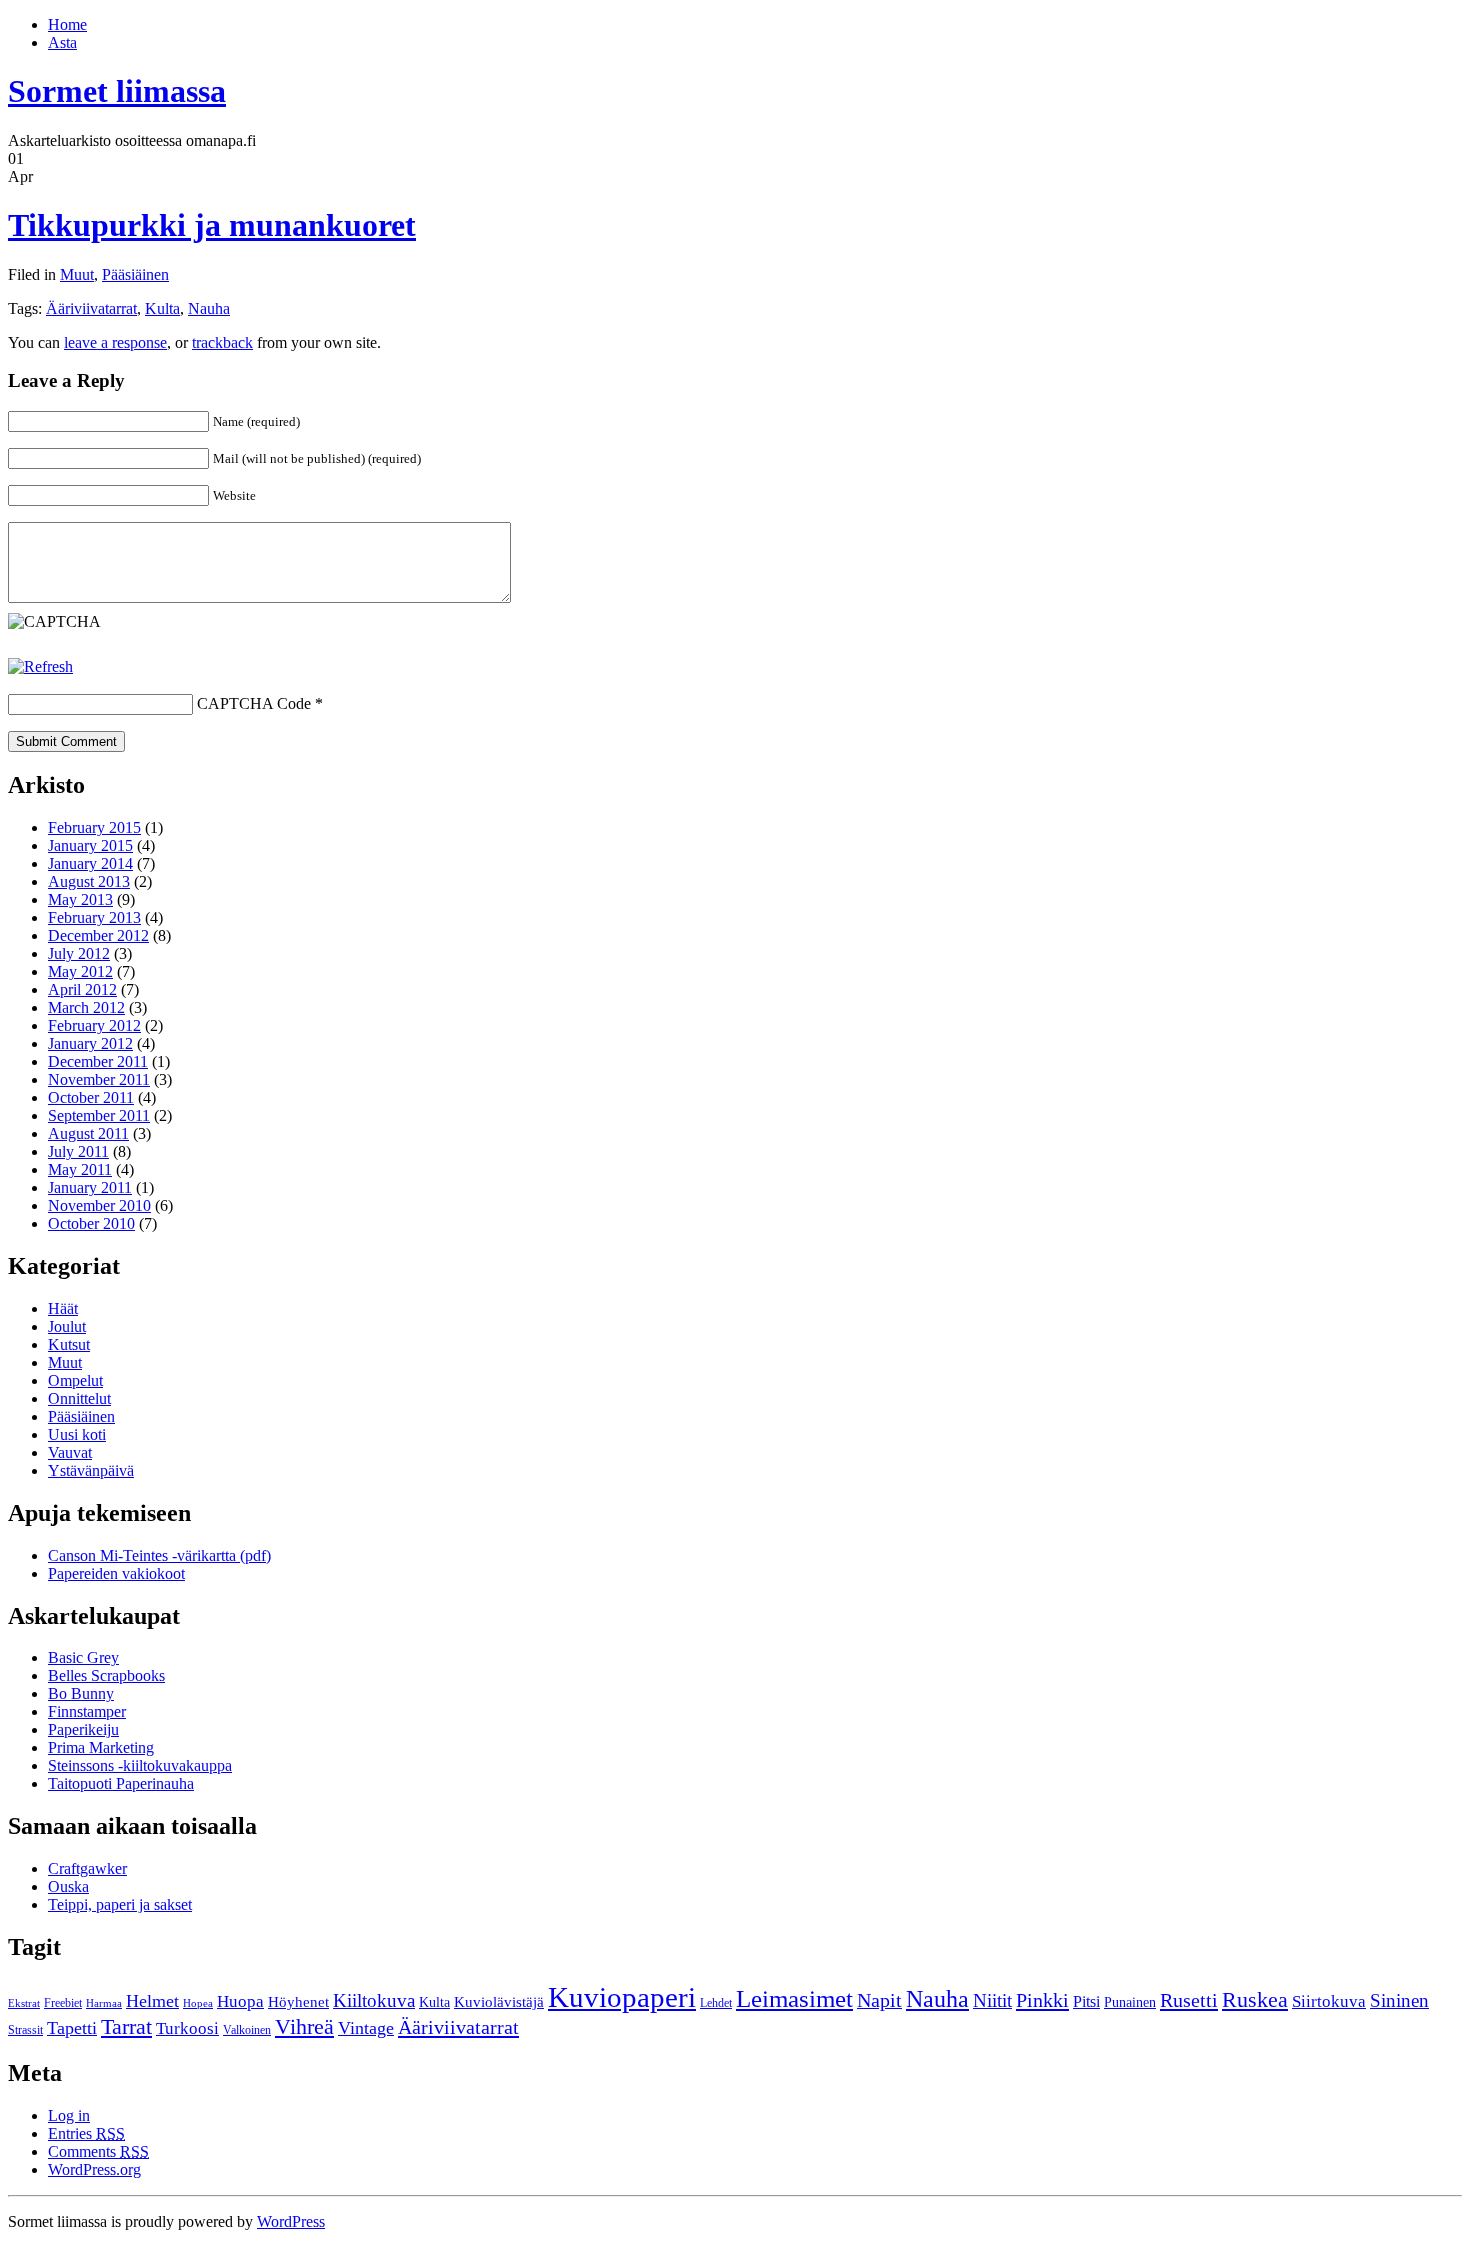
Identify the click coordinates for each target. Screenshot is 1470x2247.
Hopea (198, 2003)
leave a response (115, 342)
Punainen (1130, 2002)
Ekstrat (24, 2003)
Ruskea (1255, 2000)
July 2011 (78, 1151)
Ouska (68, 1886)
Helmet (152, 2001)
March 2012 (86, 1007)
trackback (222, 342)
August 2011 (88, 1133)
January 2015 (90, 845)
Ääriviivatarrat (91, 308)
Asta (62, 42)
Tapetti (72, 2028)
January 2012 (90, 1043)
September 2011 (99, 1115)
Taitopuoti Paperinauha (121, 1783)
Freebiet (63, 2003)
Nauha (209, 308)
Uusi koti (77, 1434)
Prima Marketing (101, 1747)
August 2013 (89, 881)
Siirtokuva (1329, 2001)
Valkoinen (247, 2030)
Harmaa (104, 2003)
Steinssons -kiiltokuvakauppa (140, 1765)
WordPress (291, 2221)
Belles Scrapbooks (106, 1675)
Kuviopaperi (622, 1997)
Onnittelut (79, 1398)
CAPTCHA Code (254, 703)
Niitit (992, 2000)
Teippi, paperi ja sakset (120, 1904)
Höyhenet (298, 2002)
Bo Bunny (81, 1693)
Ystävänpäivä (91, 1470)
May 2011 (80, 1169)
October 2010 (91, 1223)
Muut (77, 274)
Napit (879, 2000)
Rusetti (1189, 2000)
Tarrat (126, 2026)
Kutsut (69, 1344)
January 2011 (90, 1187)
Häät (63, 1308)
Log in (69, 2115)
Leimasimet (794, 1998)
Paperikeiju (83, 1729)
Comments (98, 2151)
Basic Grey (83, 1657)
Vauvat (70, 1452)
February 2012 (94, 1025)
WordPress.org (94, 2169)
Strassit (25, 2030)
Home (67, 24)
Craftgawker (87, 1868)
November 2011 (99, 1079)
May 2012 (80, 971)
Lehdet (716, 2003)
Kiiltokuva (374, 2000)
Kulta (162, 308)
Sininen (1399, 2000)
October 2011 (91, 1097)
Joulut (67, 1326)
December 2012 (98, 935)
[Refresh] (40, 666)
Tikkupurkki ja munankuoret (212, 225)
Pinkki (1042, 2000)
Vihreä (304, 2026)
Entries (86, 2133)
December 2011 (98, 1061)
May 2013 (80, 899)
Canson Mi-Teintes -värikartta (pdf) (159, 1555)
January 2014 (90, 863)
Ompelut (75, 1380)
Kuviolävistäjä (499, 2002)
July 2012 (79, 953)
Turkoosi (187, 2028)
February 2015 (94, 827)
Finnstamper (87, 1711)
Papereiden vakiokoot (116, 1573)
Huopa (240, 2001)
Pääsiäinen (135, 274)
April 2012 (82, 989)
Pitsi (1086, 2001)
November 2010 (99, 1205)
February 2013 (94, 917)
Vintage (366, 2028)
